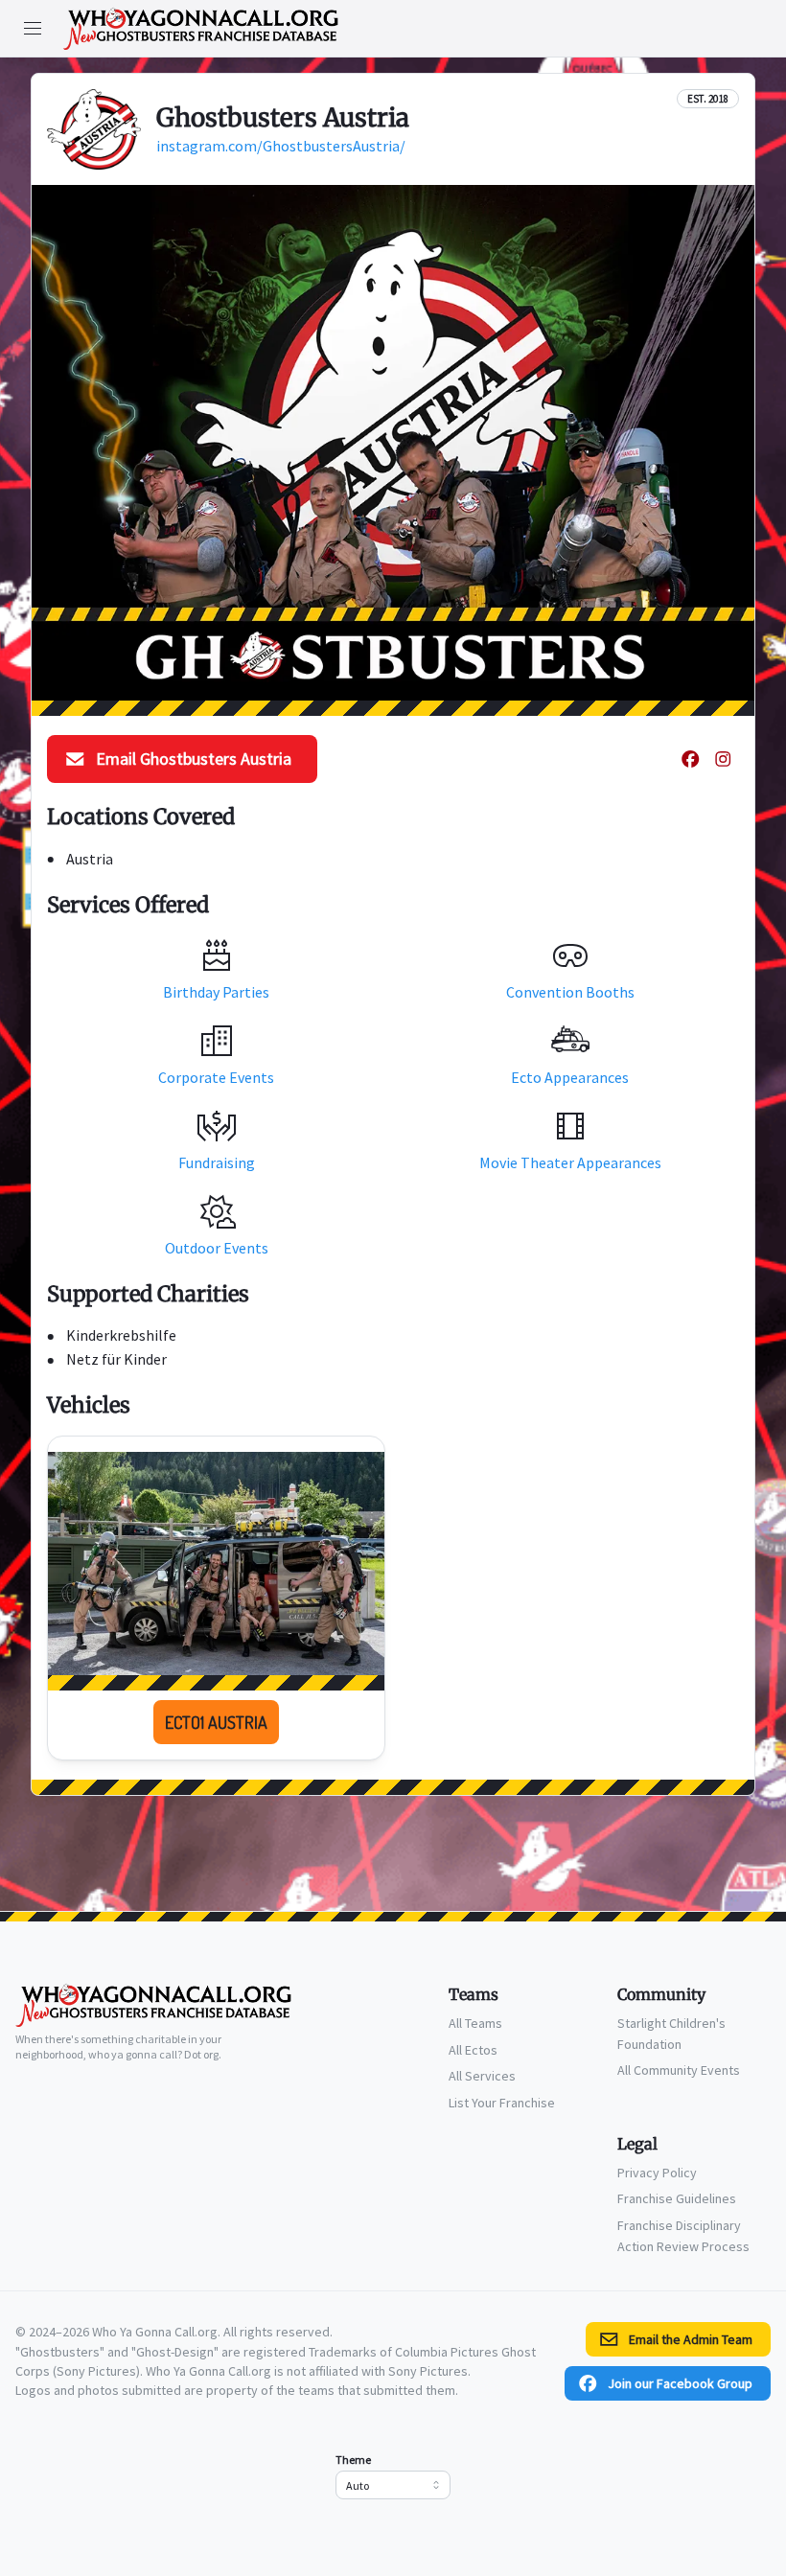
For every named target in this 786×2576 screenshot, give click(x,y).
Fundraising (217, 1162)
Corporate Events (216, 1077)
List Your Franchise (502, 2103)
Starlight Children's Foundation (671, 2034)
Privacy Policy (657, 2173)
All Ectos (473, 2050)
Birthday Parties (216, 992)
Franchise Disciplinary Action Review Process (683, 2236)
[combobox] (393, 2485)
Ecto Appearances (570, 1077)
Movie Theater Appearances (570, 1162)
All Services (482, 2076)
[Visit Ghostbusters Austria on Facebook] (690, 759)
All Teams (475, 2023)
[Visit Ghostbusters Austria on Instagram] (723, 759)
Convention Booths (570, 992)
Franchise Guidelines (677, 2198)
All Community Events (679, 2070)
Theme (353, 2460)
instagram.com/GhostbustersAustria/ (281, 146)
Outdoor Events (217, 1248)
